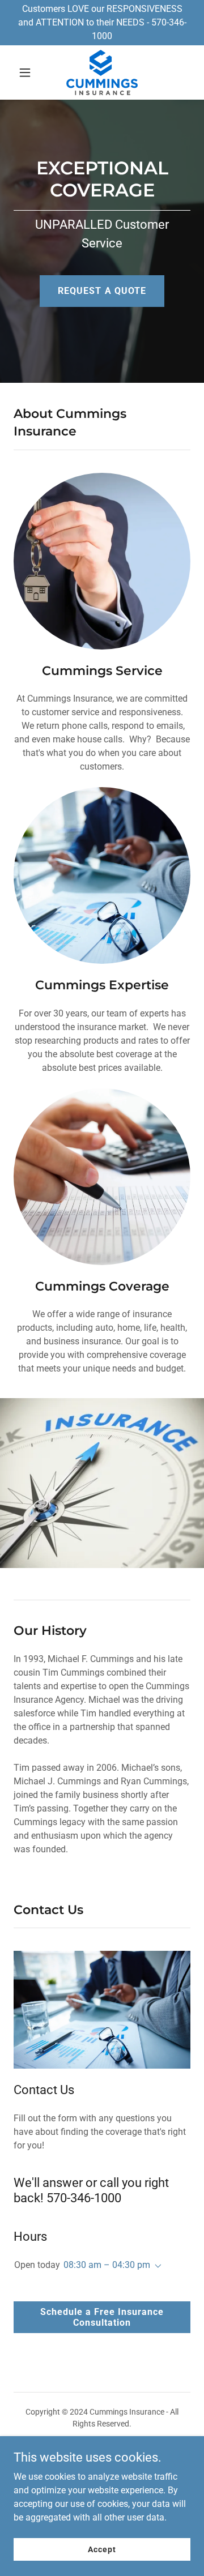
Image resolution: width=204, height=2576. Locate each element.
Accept (102, 2549)
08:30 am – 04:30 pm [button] (107, 2265)
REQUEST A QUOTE (102, 291)
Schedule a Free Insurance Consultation (102, 2317)
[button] (27, 72)
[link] (102, 72)
